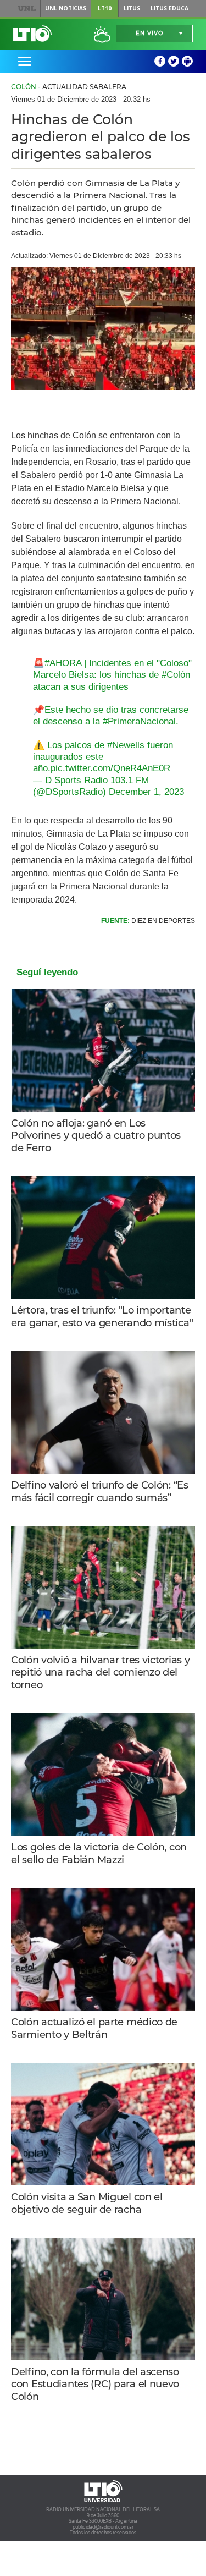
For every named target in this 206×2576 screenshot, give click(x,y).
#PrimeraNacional (139, 721)
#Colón (176, 675)
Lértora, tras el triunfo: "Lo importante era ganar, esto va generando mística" (102, 1317)
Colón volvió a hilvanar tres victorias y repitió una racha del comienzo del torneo (100, 1673)
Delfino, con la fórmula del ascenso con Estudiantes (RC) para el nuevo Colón (95, 2384)
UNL (27, 8)
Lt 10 (32, 34)
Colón (24, 87)
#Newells (126, 745)
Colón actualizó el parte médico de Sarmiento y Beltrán (94, 2028)
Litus (132, 8)
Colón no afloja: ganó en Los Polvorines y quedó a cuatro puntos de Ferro (96, 1136)
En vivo (149, 33)
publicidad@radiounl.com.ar (103, 2527)
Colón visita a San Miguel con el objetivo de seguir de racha (87, 2203)
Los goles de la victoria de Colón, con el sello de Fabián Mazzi (99, 1853)
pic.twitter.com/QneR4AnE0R (110, 768)
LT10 (105, 8)
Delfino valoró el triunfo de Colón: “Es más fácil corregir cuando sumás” (100, 1492)
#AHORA (63, 663)
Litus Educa (169, 8)
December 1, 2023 (146, 792)
